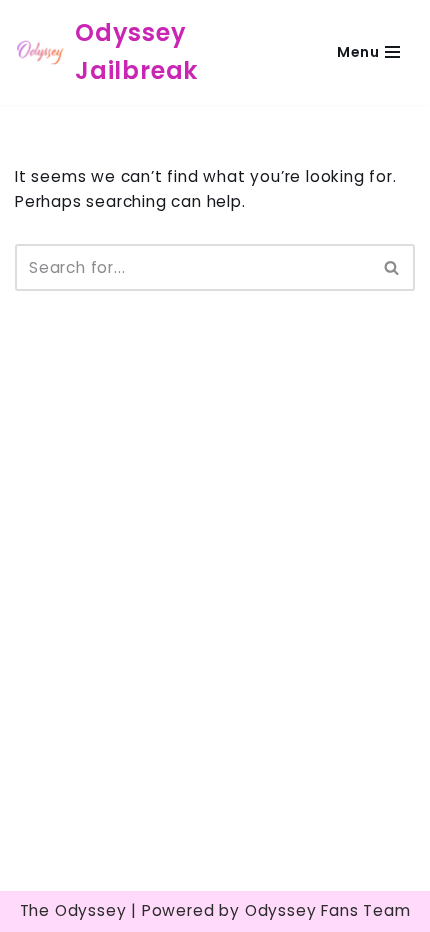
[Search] (392, 267)
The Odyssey (73, 910)
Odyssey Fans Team (328, 910)
